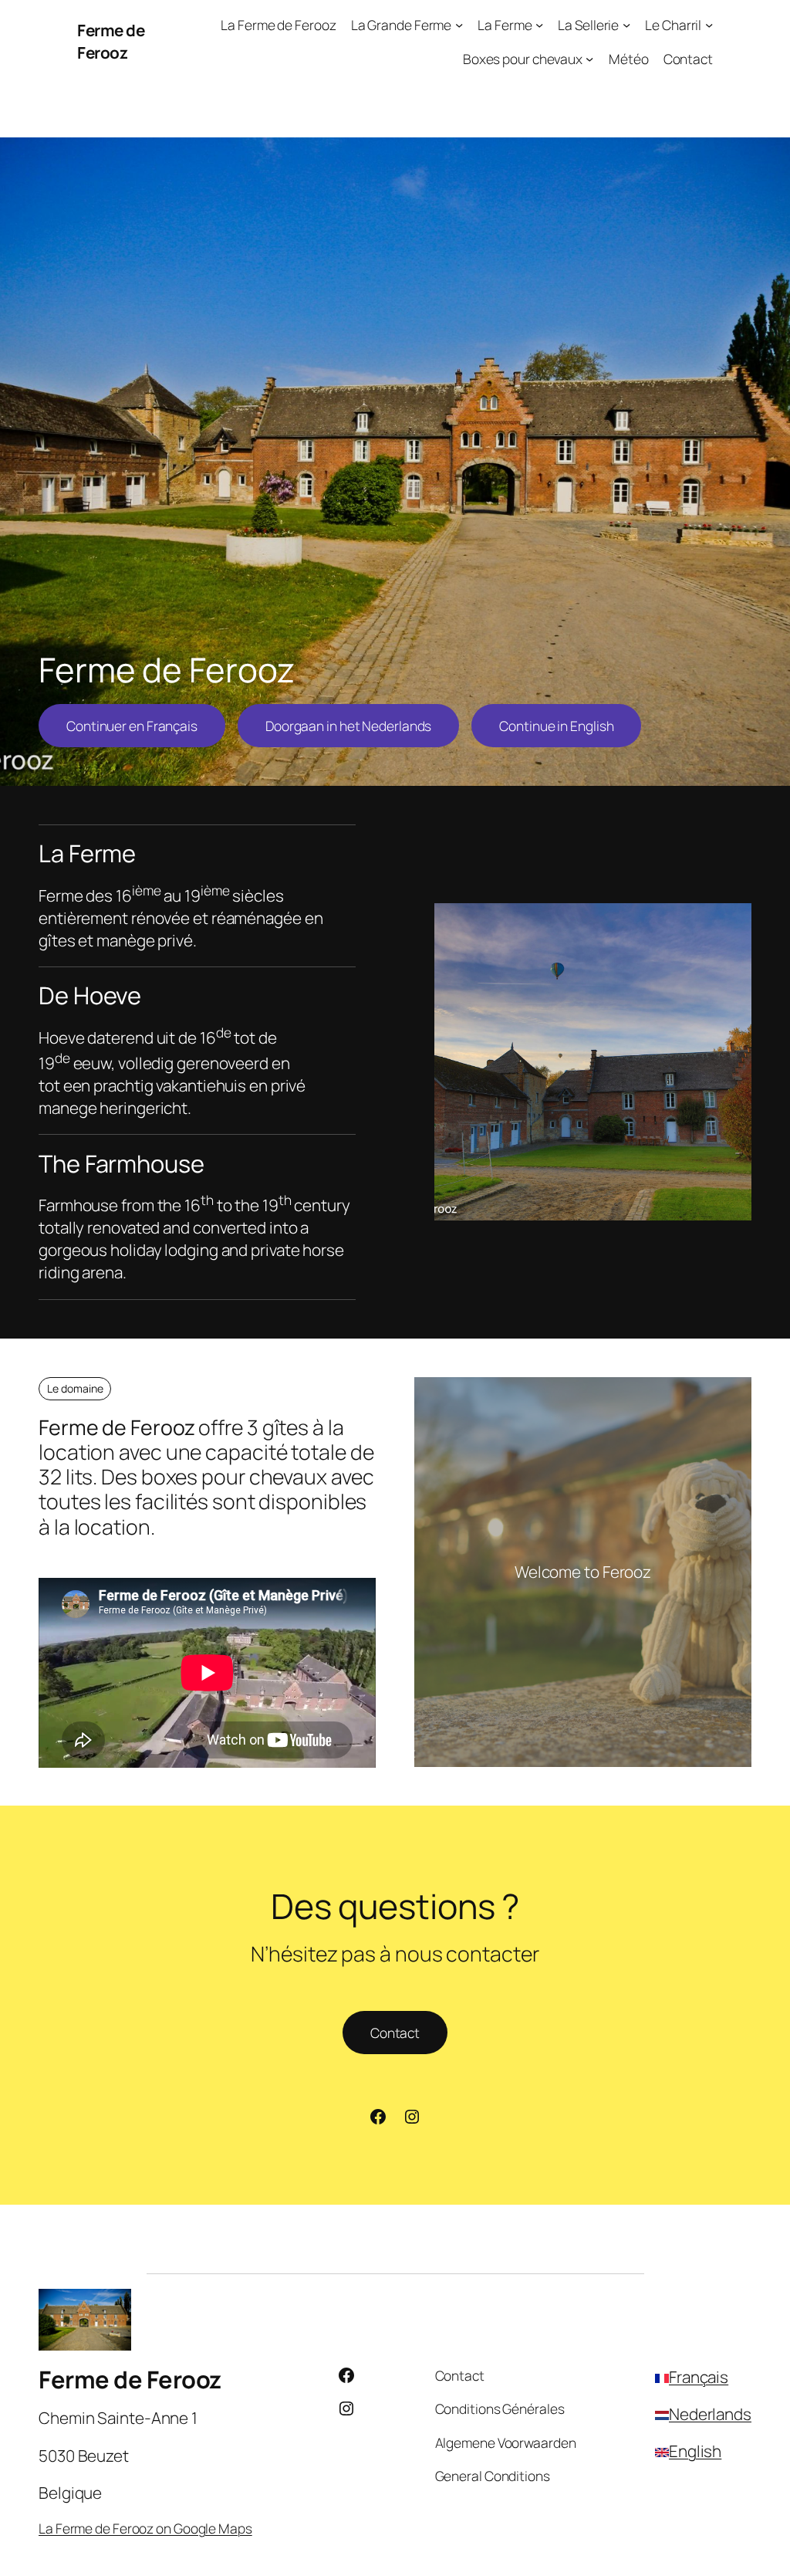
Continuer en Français (132, 726)
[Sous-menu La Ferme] (539, 25)
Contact (395, 2033)
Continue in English (556, 726)
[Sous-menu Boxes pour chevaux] (589, 58)
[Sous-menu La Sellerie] (626, 25)
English (695, 2451)
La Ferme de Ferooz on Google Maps (145, 2528)
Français (699, 2377)
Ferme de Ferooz (111, 41)
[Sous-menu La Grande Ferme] (459, 25)
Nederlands (710, 2414)
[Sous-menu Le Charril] (709, 25)
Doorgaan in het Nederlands (348, 726)
